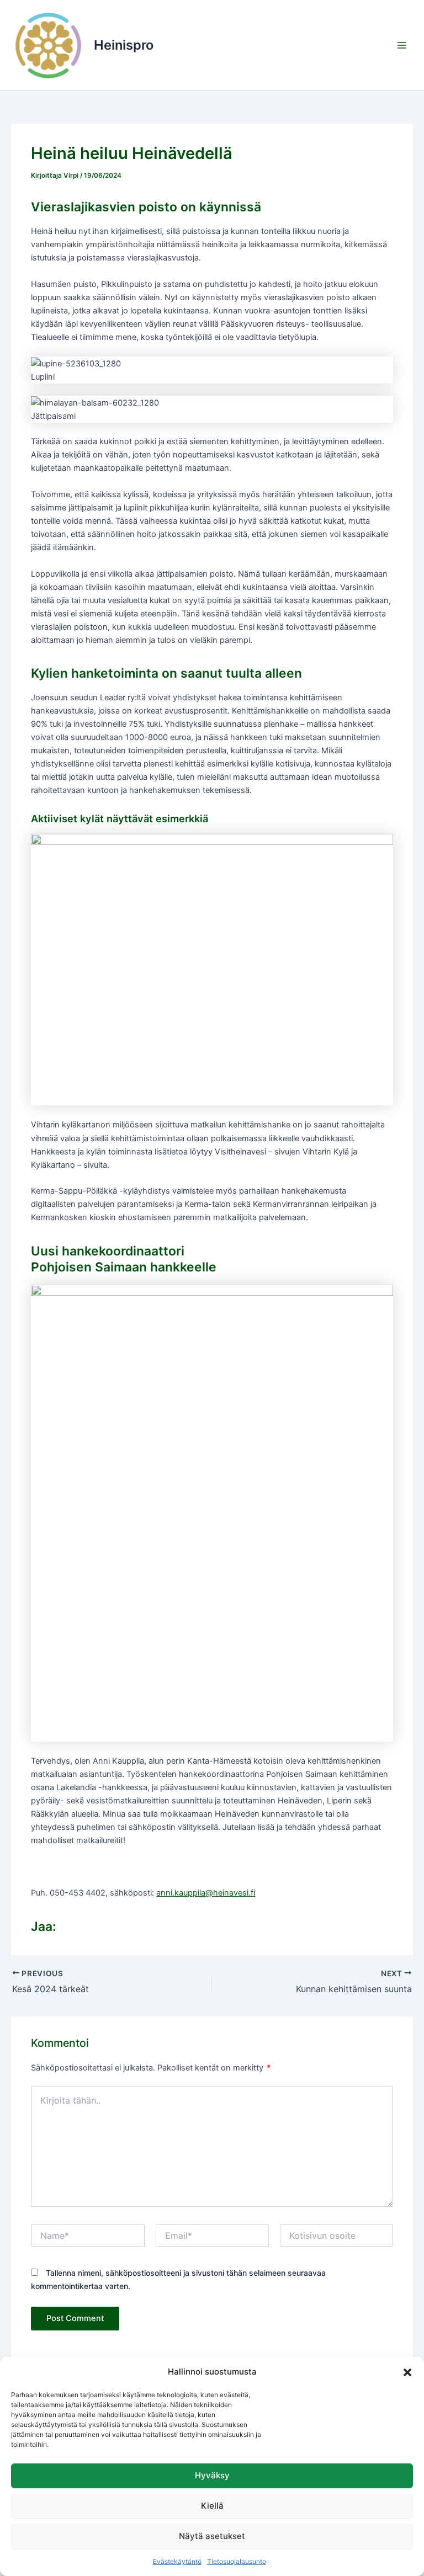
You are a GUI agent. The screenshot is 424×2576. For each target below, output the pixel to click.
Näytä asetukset (212, 2536)
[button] (407, 2372)
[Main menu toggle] (402, 45)
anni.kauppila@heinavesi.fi (206, 1893)
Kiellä (212, 2506)
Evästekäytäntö (177, 2561)
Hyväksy (212, 2475)
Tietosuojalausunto (237, 2561)
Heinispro (124, 45)
